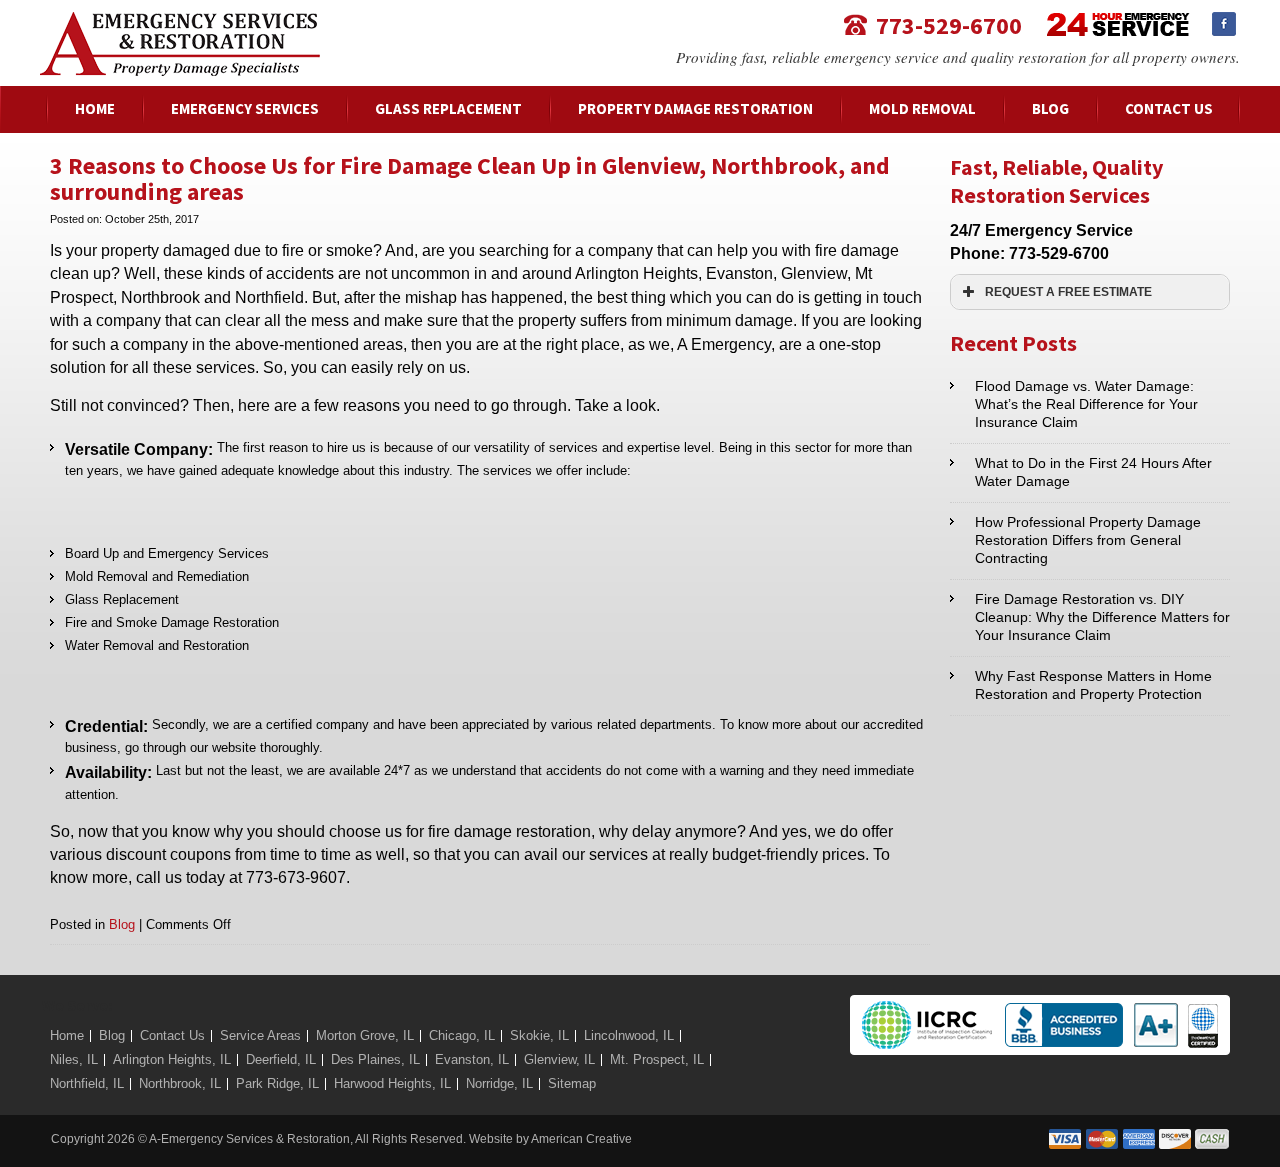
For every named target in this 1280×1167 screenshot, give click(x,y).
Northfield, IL (87, 1083)
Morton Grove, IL (365, 1035)
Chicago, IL (462, 1035)
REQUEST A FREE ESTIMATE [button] (1068, 291)
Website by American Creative (550, 1139)
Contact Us (172, 1035)
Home (67, 1035)
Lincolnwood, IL (629, 1035)
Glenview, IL (559, 1059)
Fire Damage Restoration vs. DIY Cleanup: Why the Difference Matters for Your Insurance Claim (1102, 617)
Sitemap (572, 1083)
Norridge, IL (499, 1083)
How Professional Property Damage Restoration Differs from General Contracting (1088, 540)
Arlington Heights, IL (172, 1059)
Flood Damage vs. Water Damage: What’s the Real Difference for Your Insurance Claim (1086, 404)
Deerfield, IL (281, 1059)
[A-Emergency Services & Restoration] (180, 21)
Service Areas (260, 1035)
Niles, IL (74, 1059)
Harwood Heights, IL (392, 1083)
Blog (122, 924)
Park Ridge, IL (277, 1083)
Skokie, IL (539, 1035)
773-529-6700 (949, 24)
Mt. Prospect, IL (657, 1059)
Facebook (1224, 24)
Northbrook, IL (180, 1083)
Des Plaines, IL (375, 1059)
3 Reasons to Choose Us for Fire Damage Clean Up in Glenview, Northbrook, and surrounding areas (470, 178)
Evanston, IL (472, 1059)
